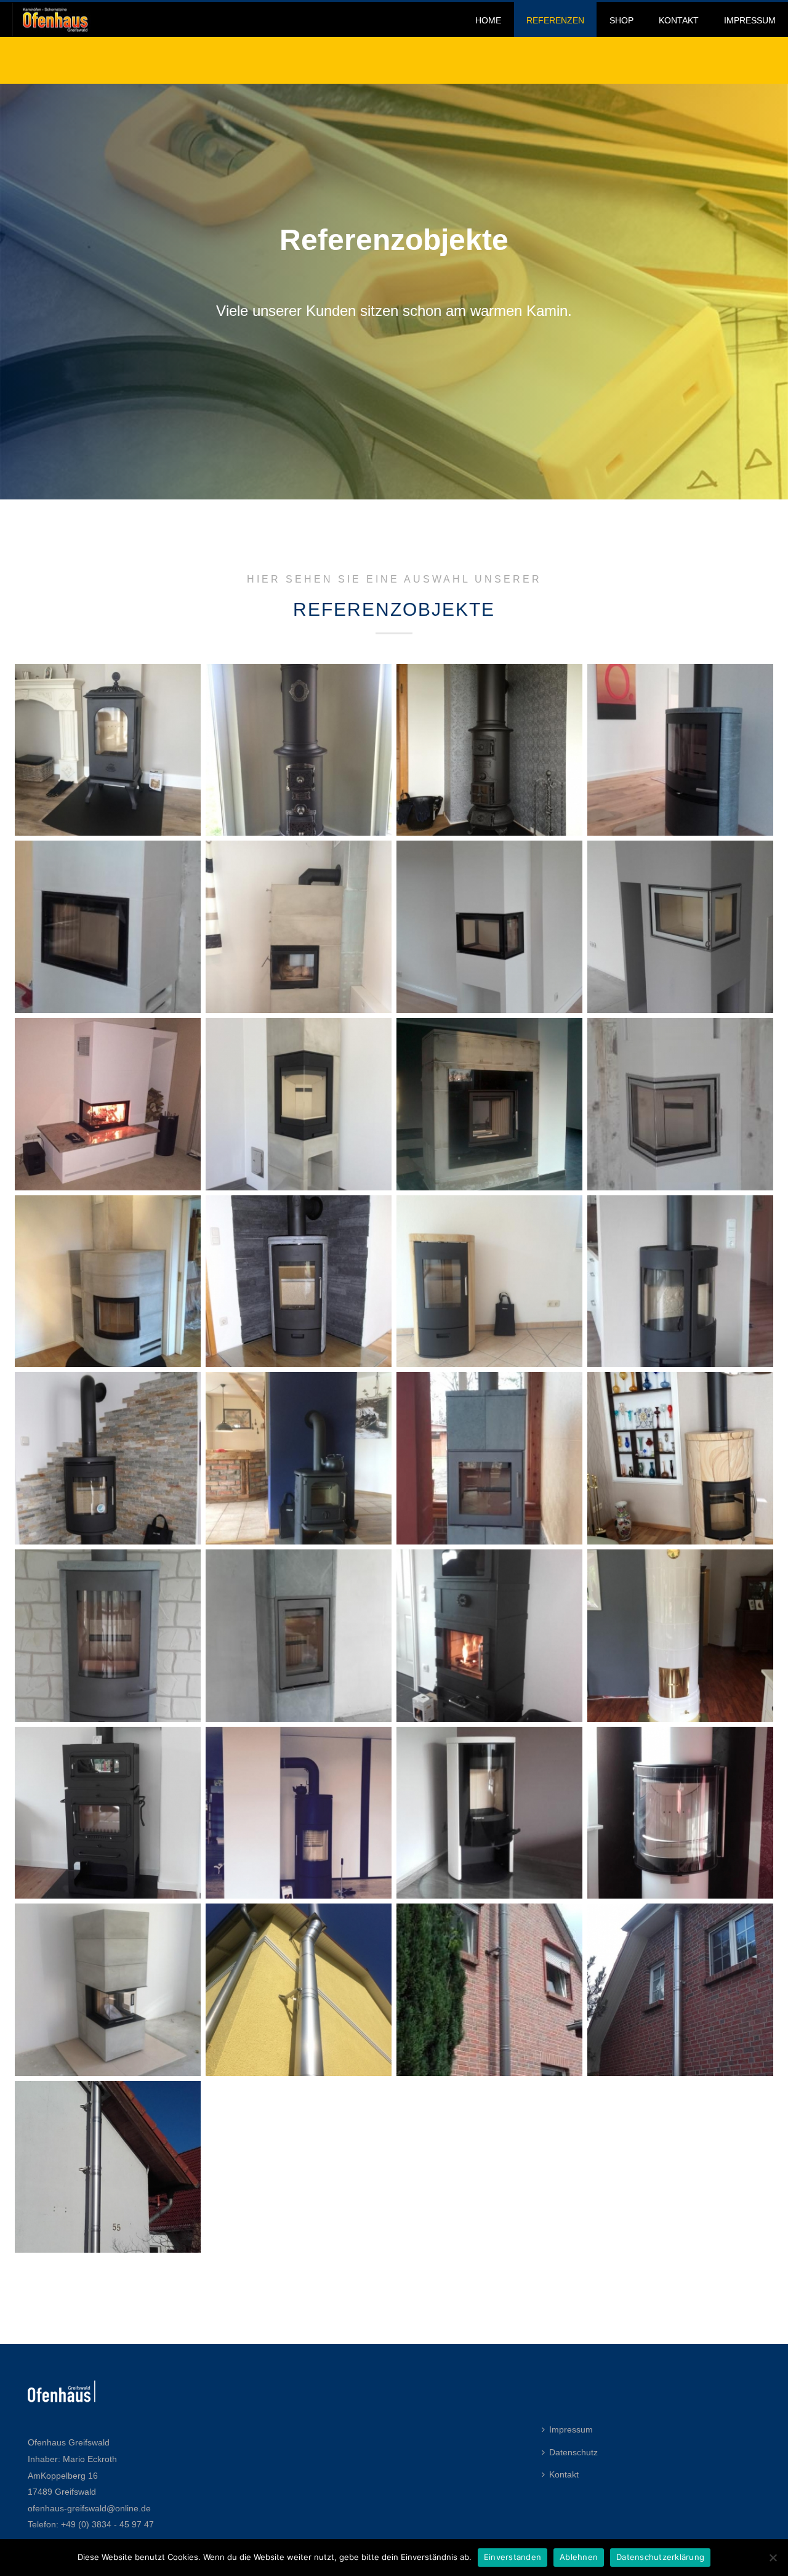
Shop (621, 20)
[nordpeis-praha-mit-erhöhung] (489, 927)
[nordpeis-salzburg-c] (299, 927)
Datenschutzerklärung (660, 2557)
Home (488, 20)
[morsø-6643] (680, 1282)
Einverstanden (513, 2557)
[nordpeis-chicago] (680, 1104)
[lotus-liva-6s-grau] (108, 1636)
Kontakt (679, 20)
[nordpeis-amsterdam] (108, 1282)
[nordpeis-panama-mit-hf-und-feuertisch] (108, 1104)
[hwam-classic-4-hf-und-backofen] (108, 1813)
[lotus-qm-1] (489, 1458)
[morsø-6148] (108, 1458)
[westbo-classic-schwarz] (489, 750)
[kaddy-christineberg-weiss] (680, 1636)
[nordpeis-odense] (299, 1104)
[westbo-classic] (299, 750)
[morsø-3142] (299, 1458)
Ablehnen (579, 2557)
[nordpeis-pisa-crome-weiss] (680, 927)
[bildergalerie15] (299, 1990)
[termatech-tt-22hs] (680, 750)
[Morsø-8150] (299, 1282)
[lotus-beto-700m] (299, 1636)
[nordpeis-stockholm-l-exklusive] (108, 927)
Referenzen (555, 20)
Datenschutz (573, 2452)
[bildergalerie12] (680, 1990)
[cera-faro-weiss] (680, 1813)
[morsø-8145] (489, 1282)
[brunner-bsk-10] (108, 1990)
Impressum (750, 20)
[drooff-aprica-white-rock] (489, 1813)
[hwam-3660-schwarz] (299, 1813)
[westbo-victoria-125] (108, 750)
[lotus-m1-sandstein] (680, 1458)
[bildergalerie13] (489, 1990)
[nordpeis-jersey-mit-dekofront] (489, 1104)
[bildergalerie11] (108, 2167)
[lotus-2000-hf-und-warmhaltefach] (489, 1636)
